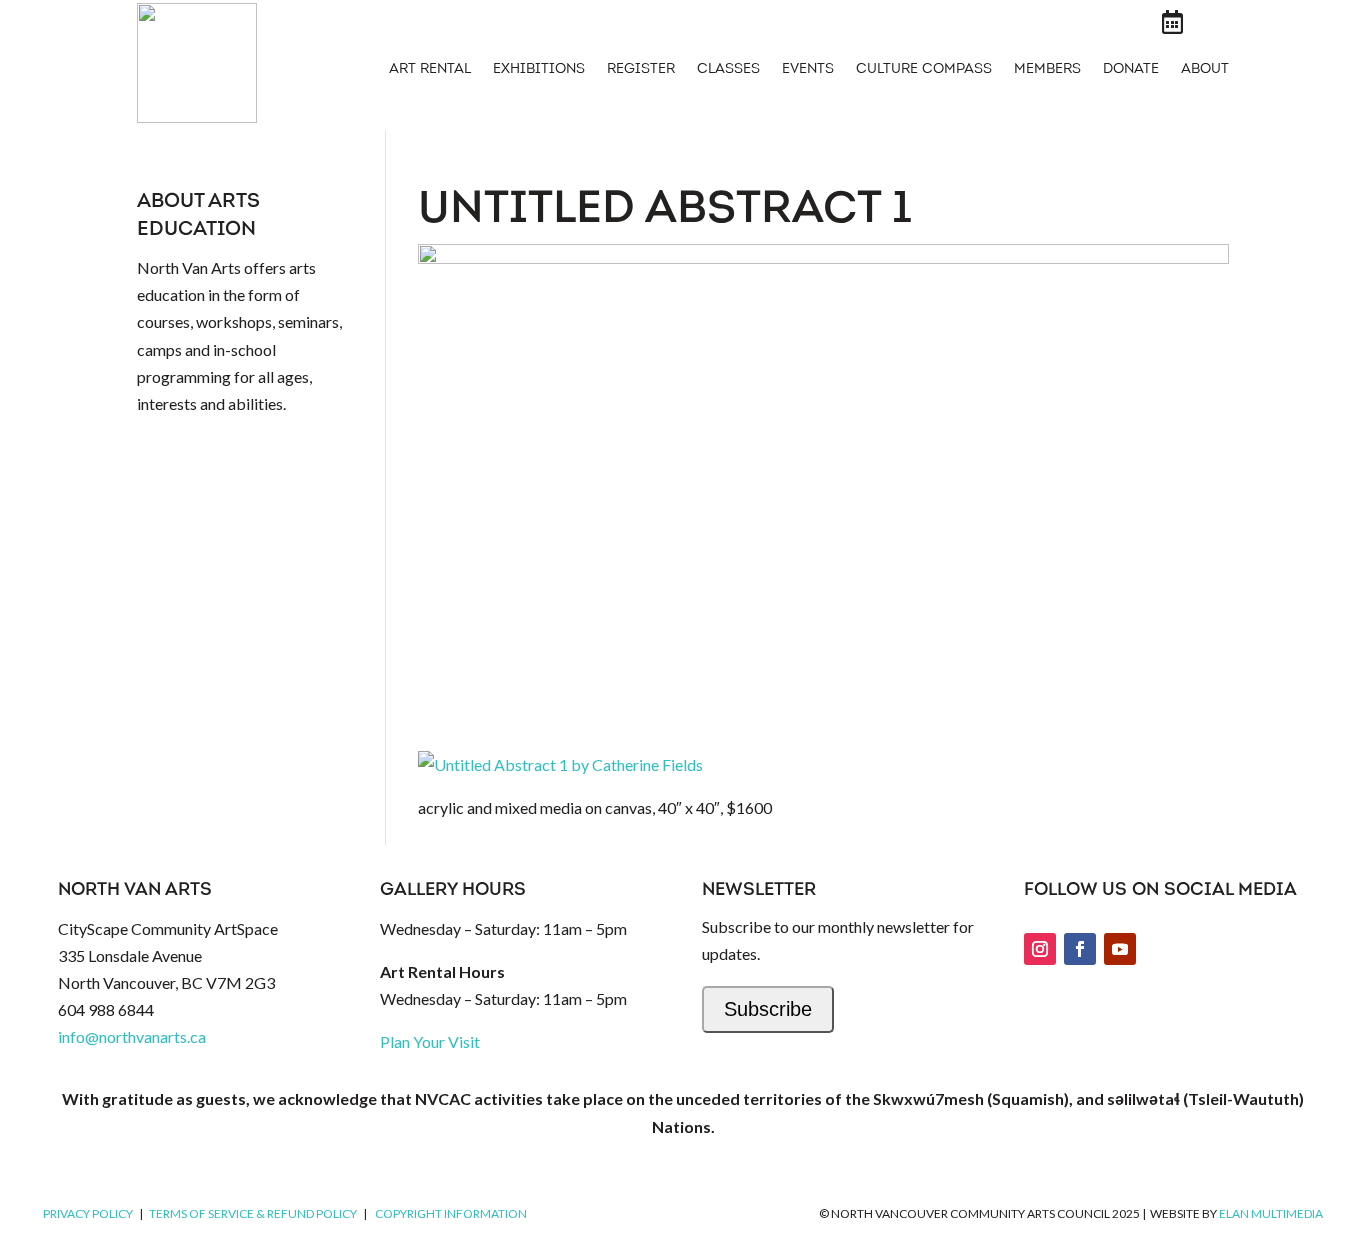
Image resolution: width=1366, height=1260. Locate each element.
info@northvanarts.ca (132, 1036)
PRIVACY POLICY (88, 1213)
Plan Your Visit (430, 1041)
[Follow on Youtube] (1120, 949)
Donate (1131, 70)
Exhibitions (539, 70)
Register (641, 70)
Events (808, 70)
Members (1047, 70)
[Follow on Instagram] (1040, 949)
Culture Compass (924, 70)
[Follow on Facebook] (1080, 949)
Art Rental (430, 70)
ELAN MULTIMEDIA (1271, 1213)
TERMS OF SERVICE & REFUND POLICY (253, 1213)
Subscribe (768, 1009)
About (1205, 70)
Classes (728, 70)
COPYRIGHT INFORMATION (451, 1213)
